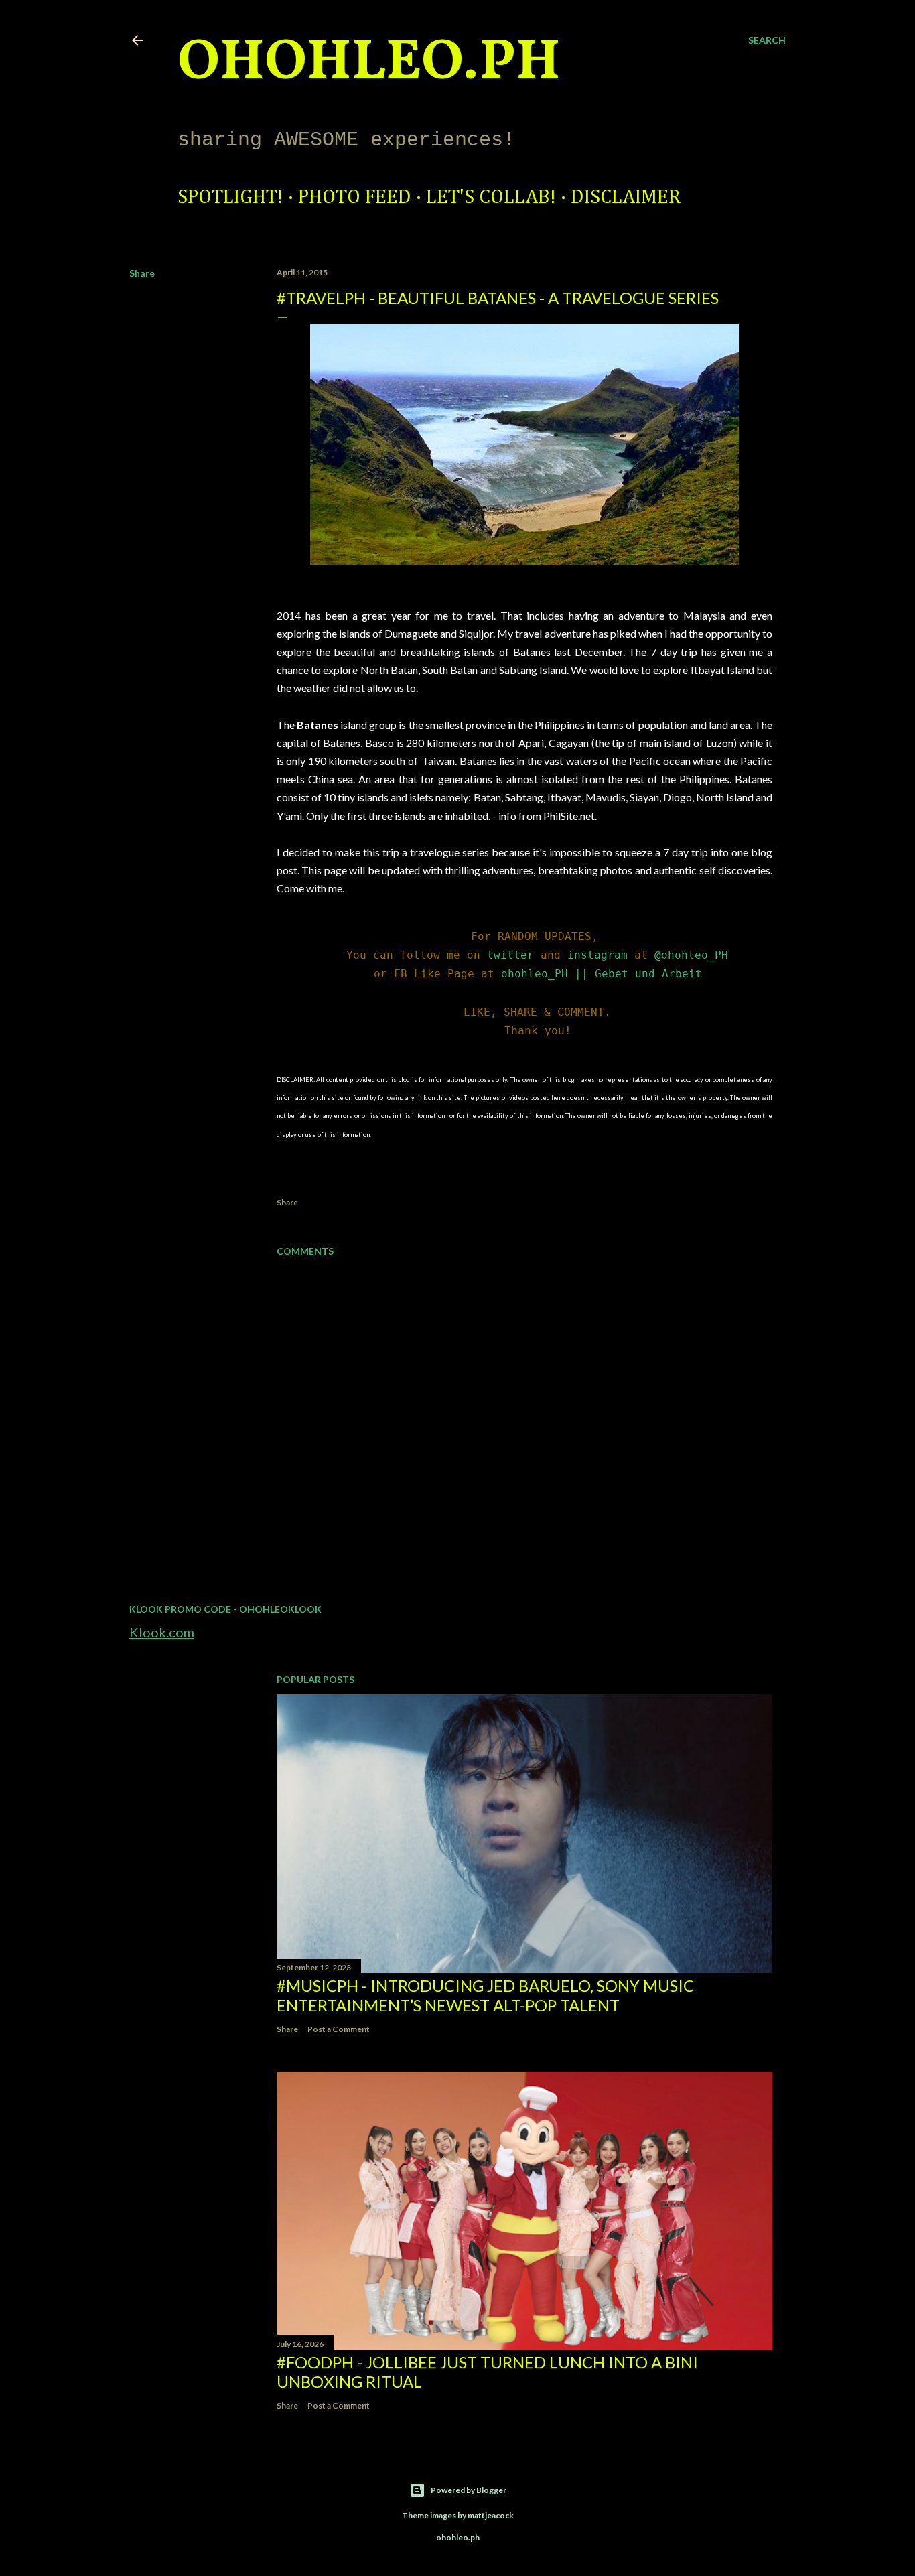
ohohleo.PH (369, 64)
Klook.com (162, 1632)
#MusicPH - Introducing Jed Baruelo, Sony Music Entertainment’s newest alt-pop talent (485, 1995)
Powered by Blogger (469, 2490)
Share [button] (142, 273)
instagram (597, 955)
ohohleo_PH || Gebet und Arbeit (602, 974)
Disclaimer (626, 198)
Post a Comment (339, 2029)
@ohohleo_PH (691, 955)
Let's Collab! (491, 198)
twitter (510, 955)
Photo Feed (355, 198)
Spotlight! (230, 198)
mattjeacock (491, 2515)
